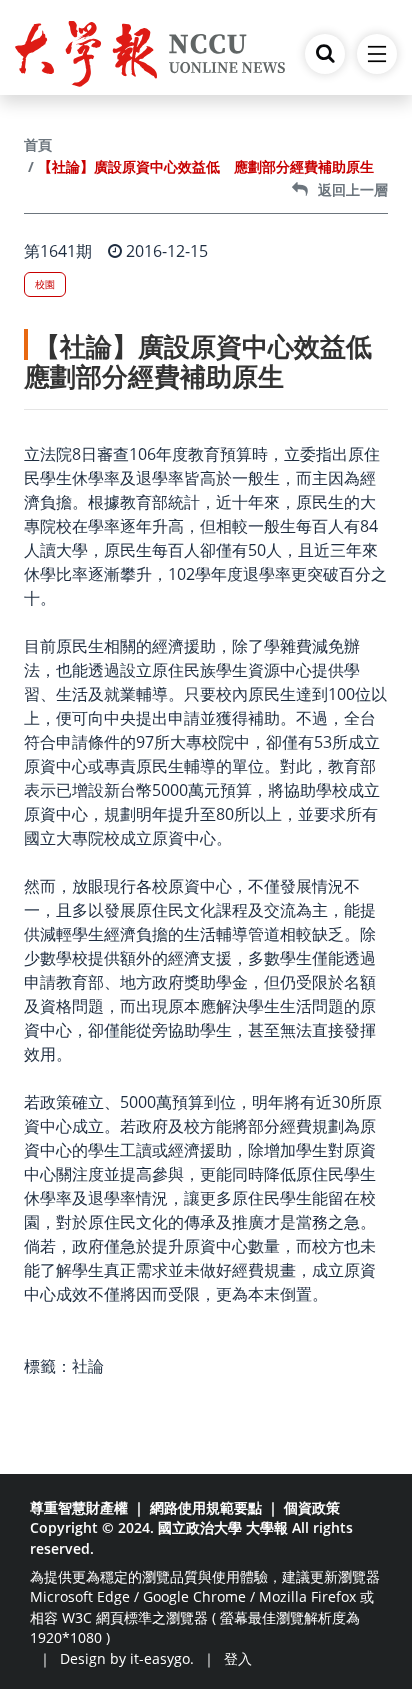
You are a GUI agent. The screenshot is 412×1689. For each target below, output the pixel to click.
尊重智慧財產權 (79, 1507)
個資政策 (312, 1507)
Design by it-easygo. (127, 1658)
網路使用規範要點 (206, 1507)
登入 (238, 1658)
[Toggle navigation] (377, 54)
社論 (88, 1366)
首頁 (38, 144)
